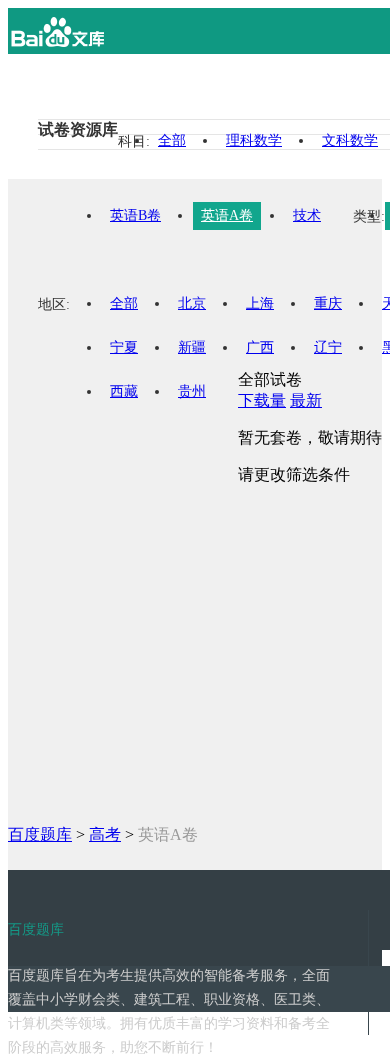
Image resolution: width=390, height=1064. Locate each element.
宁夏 (124, 347)
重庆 (328, 303)
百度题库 (40, 834)
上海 (260, 303)
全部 (172, 140)
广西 (260, 347)
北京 (192, 303)
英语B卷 (135, 215)
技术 (307, 215)
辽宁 (328, 347)
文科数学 (350, 140)
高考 (105, 834)
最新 (306, 400)
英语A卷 (227, 215)
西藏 (124, 391)
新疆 (192, 347)
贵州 (192, 391)
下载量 (262, 400)
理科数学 (254, 140)
